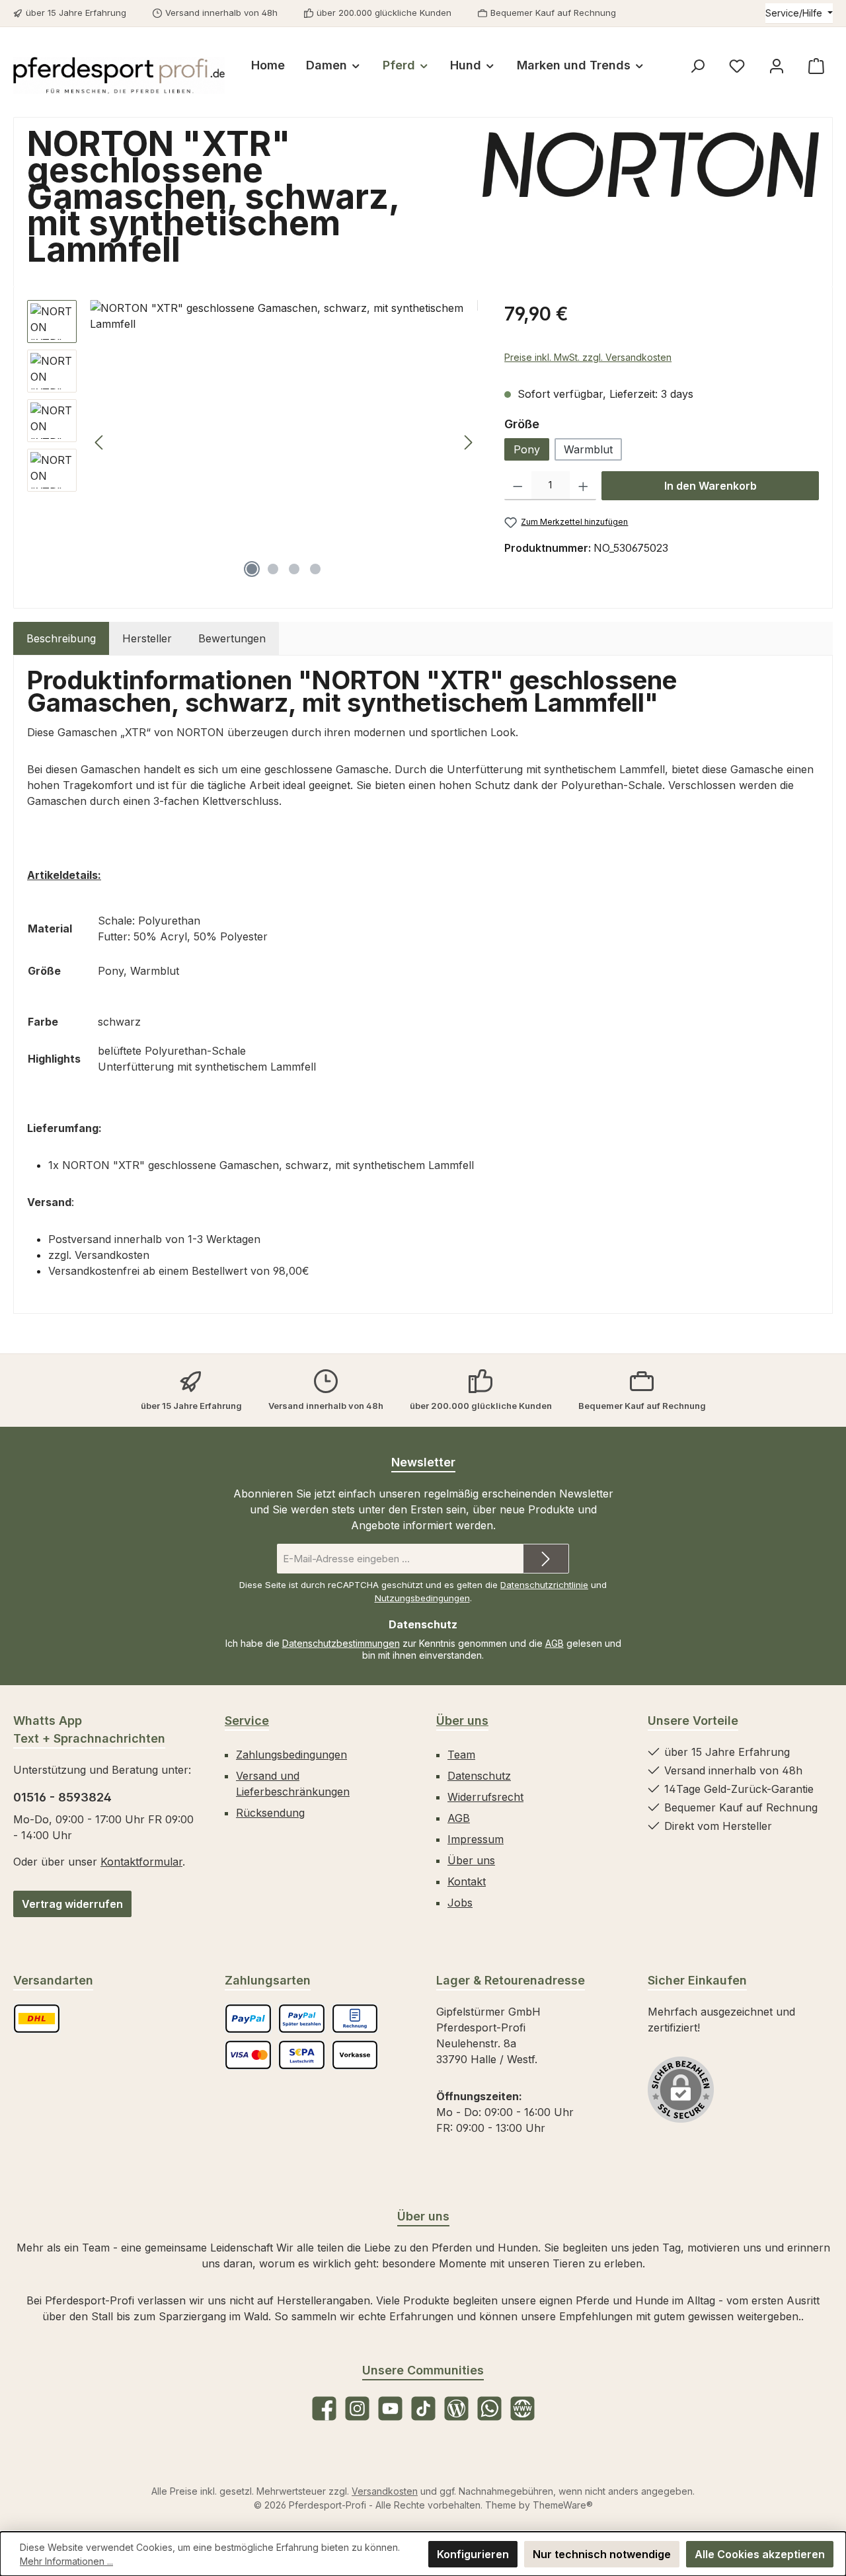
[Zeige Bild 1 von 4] (252, 569)
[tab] (61, 638)
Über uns (462, 1721)
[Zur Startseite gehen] (119, 75)
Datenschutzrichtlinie (544, 1585)
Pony (527, 449)
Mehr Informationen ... (66, 2561)
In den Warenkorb (711, 486)
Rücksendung (270, 1813)
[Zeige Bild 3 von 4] (294, 569)
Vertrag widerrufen (72, 1904)
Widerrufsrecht (485, 1797)
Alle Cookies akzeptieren (760, 2554)
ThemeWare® (563, 2505)
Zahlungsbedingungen (291, 1755)
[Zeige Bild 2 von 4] (273, 569)
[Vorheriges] (100, 442)
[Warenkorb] (816, 66)
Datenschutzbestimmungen (341, 1643)
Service (247, 1721)
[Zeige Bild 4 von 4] (315, 569)
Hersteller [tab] (147, 638)
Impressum (476, 1839)
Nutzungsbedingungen (422, 1598)
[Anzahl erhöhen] (583, 486)
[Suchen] (697, 66)
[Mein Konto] (777, 66)
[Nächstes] (468, 442)
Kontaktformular (141, 1862)
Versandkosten (385, 2491)
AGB (555, 1643)
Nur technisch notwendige (602, 2554)
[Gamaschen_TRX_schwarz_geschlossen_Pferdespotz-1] (284, 442)
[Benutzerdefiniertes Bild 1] (37, 2019)
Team (461, 1755)
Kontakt (467, 1881)
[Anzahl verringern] (518, 486)
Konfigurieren (473, 2554)
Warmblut (588, 449)
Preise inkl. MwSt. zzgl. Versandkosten (588, 357)
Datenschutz (479, 1776)
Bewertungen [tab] (232, 638)
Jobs (460, 1903)
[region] (252, 442)
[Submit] (546, 1559)
